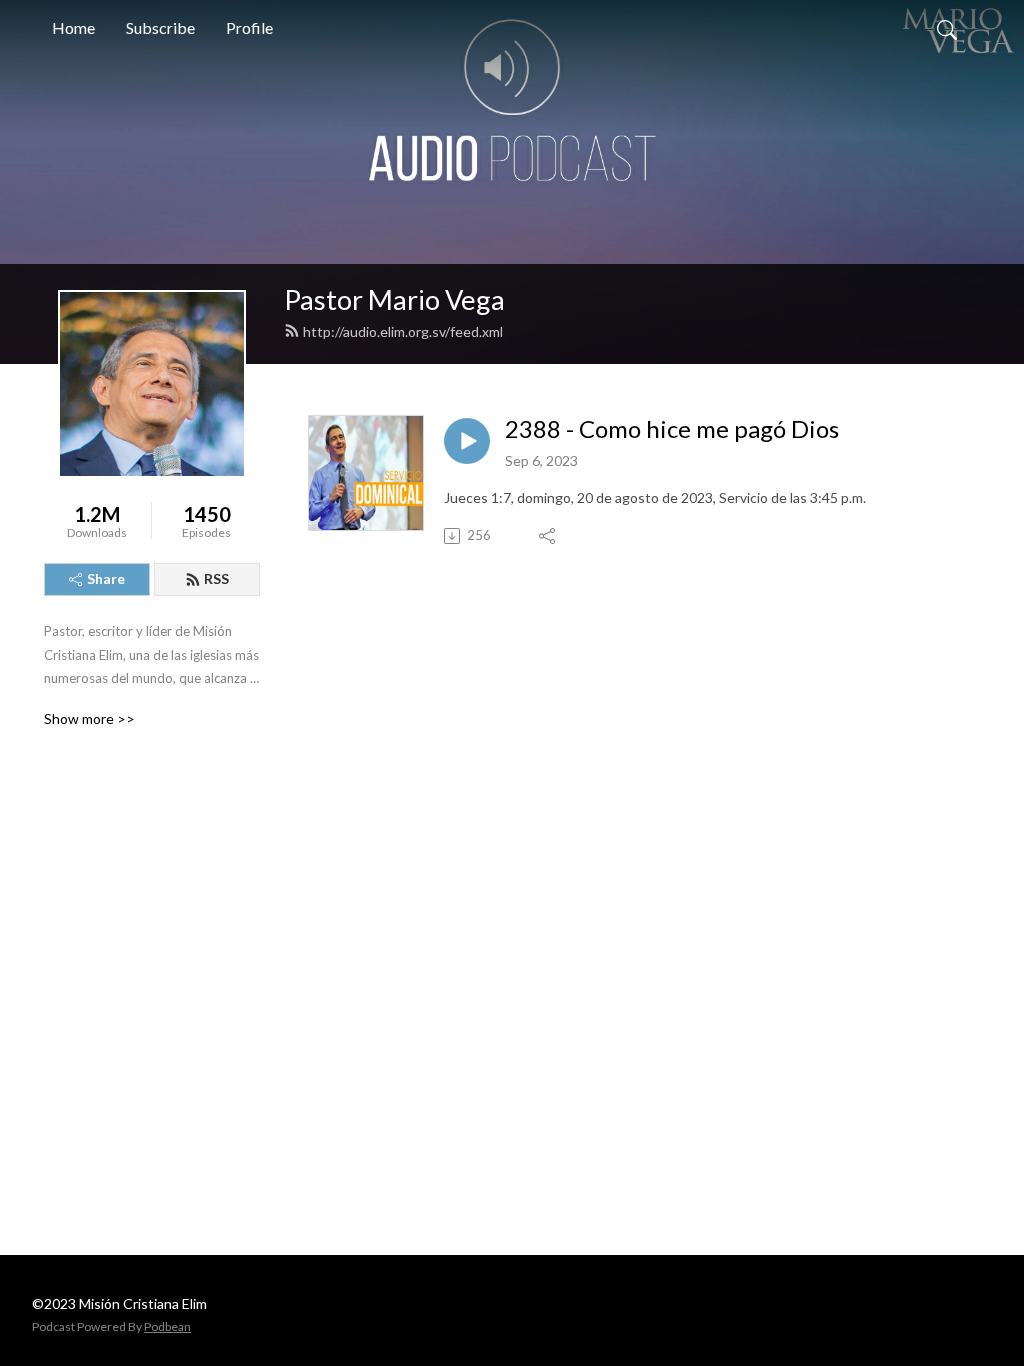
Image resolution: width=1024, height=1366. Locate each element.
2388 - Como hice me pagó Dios (672, 429)
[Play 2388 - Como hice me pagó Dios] (467, 441)
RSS (216, 578)
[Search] (947, 28)
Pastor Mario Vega (394, 299)
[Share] (548, 536)
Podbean (167, 1326)
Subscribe (160, 27)
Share (106, 578)
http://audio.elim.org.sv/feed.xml (403, 331)
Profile (249, 27)
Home (73, 27)
